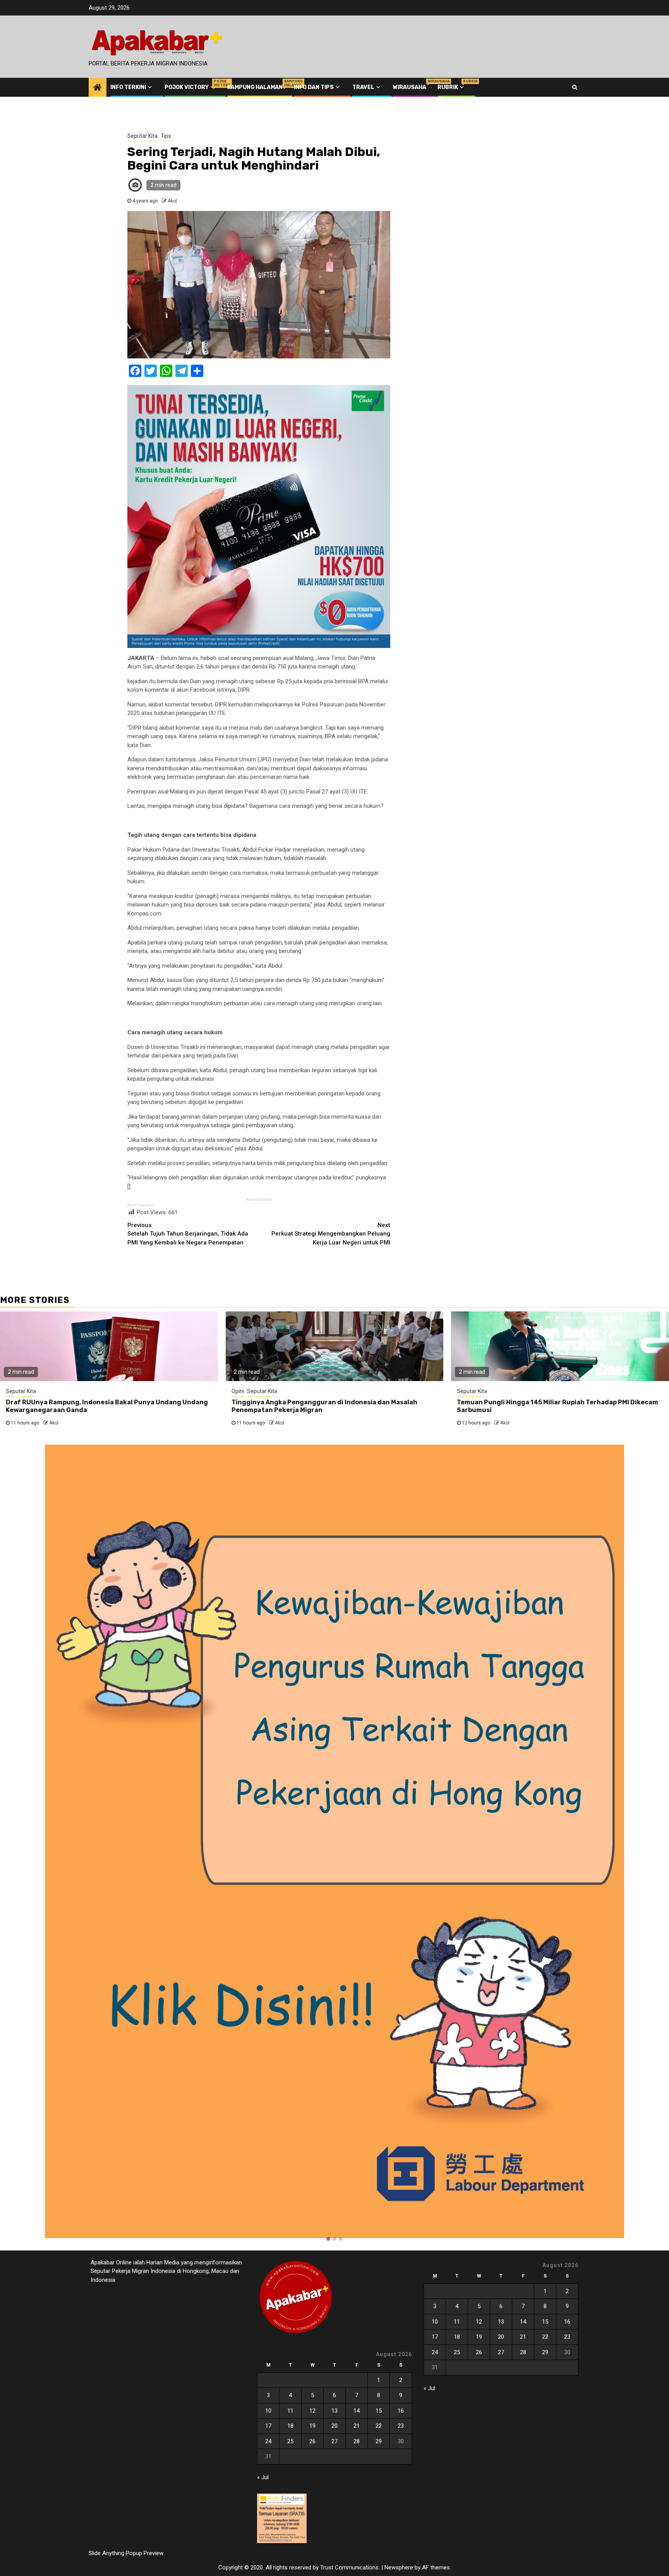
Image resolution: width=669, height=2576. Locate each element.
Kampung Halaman (255, 87)
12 (312, 2411)
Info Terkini (128, 87)
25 (290, 2441)
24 (268, 2441)
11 (290, 2411)
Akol (172, 201)
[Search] (575, 87)
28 (357, 2441)
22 (379, 2426)
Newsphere (399, 2567)
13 (334, 2411)
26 (312, 2441)
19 (312, 2426)
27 (334, 2441)
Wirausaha (410, 87)
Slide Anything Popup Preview (126, 2553)
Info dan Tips (314, 87)
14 (357, 2411)
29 (379, 2441)
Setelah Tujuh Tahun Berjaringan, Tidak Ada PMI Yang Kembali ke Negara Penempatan (188, 1234)
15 (379, 2411)
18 (290, 2426)
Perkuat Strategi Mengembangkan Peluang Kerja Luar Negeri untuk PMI (331, 1234)
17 (268, 2426)
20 (334, 2426)
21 (357, 2426)
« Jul (263, 2477)
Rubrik (451, 87)
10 (268, 2411)
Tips (166, 136)
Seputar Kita (142, 136)
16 (401, 2411)
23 (401, 2426)
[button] (328, 2239)
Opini (238, 1391)
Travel (363, 87)
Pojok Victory (190, 87)
